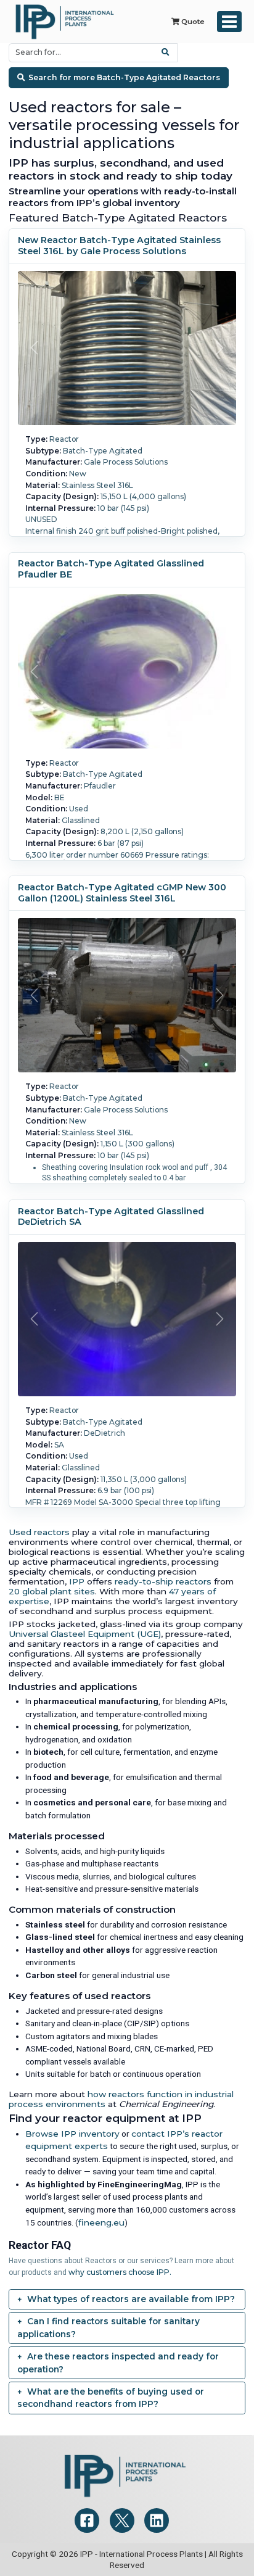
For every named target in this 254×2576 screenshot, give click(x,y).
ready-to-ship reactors (163, 1581)
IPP (77, 1581)
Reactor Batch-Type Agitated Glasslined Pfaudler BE (111, 569)
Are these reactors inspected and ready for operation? (118, 2363)
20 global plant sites (52, 1591)
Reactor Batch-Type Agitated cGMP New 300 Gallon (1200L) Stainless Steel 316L (122, 893)
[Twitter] (122, 2520)
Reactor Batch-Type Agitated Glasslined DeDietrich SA (111, 1217)
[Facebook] (87, 2520)
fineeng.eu (101, 2222)
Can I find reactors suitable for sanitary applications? (109, 2328)
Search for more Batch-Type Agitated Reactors (124, 77)
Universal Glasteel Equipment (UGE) (85, 1634)
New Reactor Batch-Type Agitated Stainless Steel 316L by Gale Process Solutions (119, 246)
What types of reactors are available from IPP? (131, 2299)
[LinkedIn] (157, 2520)
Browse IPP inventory (72, 2134)
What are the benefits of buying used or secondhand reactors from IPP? (111, 2398)
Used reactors (39, 1532)
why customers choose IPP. (120, 2272)
